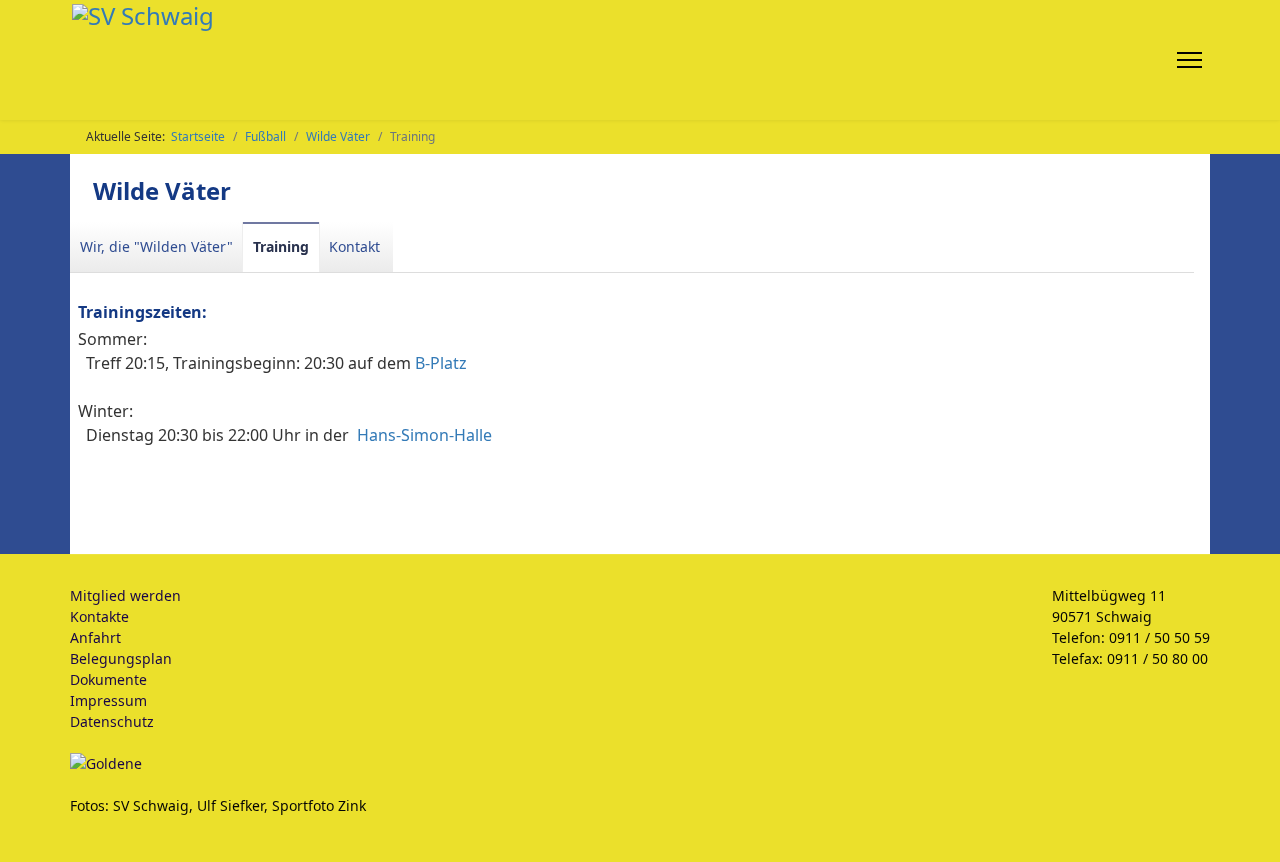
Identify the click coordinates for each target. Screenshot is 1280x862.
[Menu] (1193, 60)
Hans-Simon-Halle (424, 435)
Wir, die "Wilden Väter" (156, 246)
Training (281, 246)
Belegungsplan (121, 658)
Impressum (108, 700)
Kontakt (354, 246)
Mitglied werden (125, 595)
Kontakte (99, 616)
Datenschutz (112, 721)
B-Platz (441, 363)
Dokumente (108, 679)
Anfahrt (95, 637)
